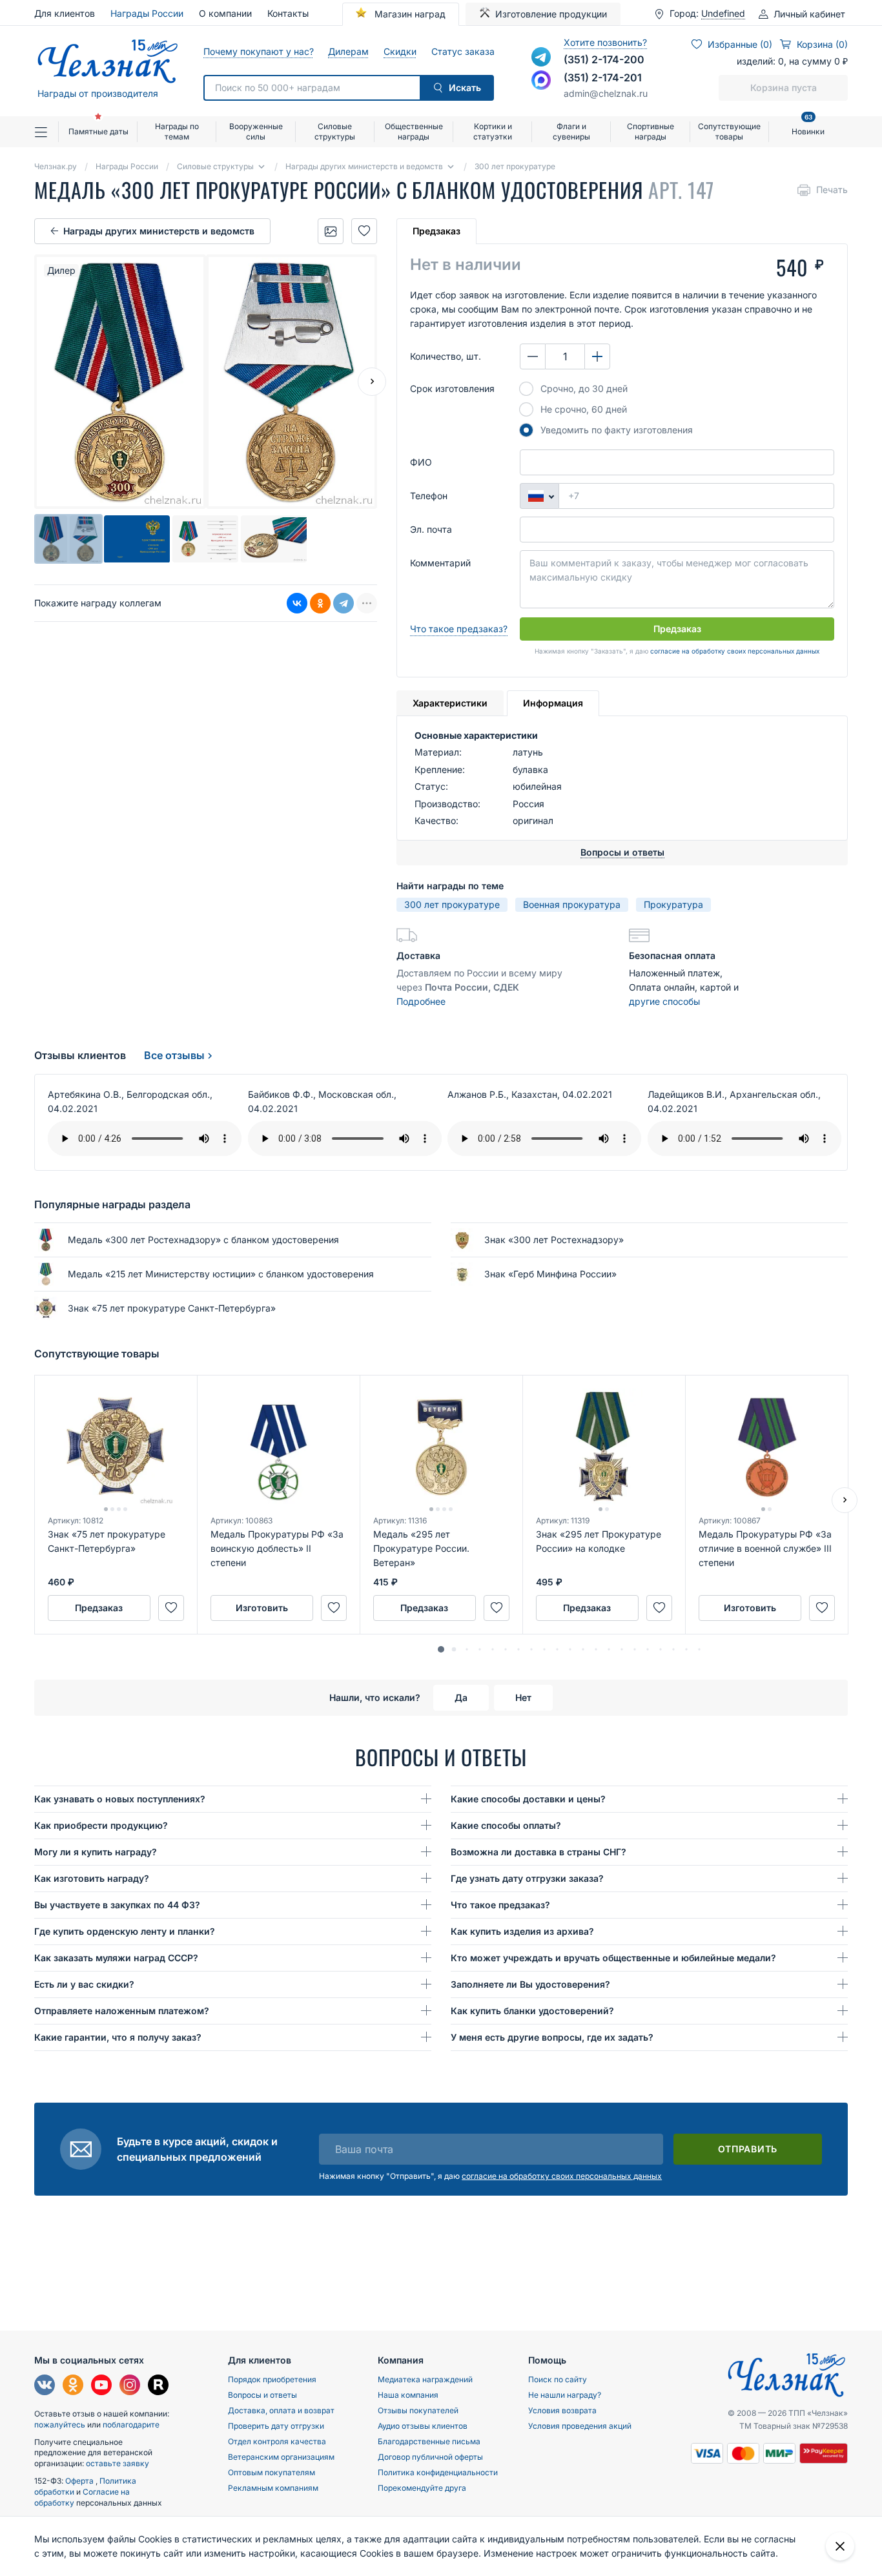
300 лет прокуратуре (452, 904)
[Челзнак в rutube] (158, 2386)
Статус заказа (463, 51)
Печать (832, 190)
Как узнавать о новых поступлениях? (120, 1799)
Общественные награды (414, 131)
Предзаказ (436, 231)
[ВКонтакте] (297, 604)
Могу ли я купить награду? (96, 1852)
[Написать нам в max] (541, 80)
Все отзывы (174, 1055)
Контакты (288, 13)
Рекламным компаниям (273, 2488)
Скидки (400, 51)
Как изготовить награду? (92, 1878)
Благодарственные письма (429, 2441)
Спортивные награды (651, 131)
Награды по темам (177, 131)
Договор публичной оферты (430, 2457)
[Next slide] (372, 382)
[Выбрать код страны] (539, 496)
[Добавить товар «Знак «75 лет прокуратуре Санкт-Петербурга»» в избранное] (171, 1608)
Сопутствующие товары (729, 131)
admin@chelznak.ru (606, 93)
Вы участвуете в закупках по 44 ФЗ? (117, 1905)
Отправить (748, 2149)
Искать (465, 88)
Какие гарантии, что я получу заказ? (118, 2037)
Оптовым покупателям (272, 2472)
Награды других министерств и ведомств (159, 231)
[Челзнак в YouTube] (101, 2386)
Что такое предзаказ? (459, 629)
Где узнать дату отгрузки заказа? (527, 1878)
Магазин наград (409, 14)
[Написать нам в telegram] (541, 57)
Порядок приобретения (272, 2379)
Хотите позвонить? (605, 42)
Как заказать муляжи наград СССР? (116, 1958)
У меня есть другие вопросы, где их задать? (552, 2037)
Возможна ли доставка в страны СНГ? (538, 1852)
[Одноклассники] (320, 604)
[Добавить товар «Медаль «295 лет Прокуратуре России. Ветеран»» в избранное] (497, 1608)
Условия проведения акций (580, 2426)
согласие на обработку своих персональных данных (735, 651)
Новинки (808, 126)
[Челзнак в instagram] (130, 2386)
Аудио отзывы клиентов (423, 2426)
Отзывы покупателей (418, 2410)
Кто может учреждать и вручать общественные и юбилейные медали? (613, 1958)
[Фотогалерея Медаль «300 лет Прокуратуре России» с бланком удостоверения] (331, 231)
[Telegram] (344, 604)
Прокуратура (673, 904)
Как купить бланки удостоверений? (532, 2011)
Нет (523, 1697)
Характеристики (450, 703)
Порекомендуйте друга (422, 2488)
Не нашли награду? (565, 2395)
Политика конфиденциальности (438, 2472)
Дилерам (348, 51)
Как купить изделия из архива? (522, 1931)
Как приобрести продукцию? (101, 1825)
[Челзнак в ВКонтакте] (45, 2386)
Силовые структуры (335, 131)
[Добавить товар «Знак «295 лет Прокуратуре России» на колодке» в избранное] (659, 1608)
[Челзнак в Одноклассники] (73, 2386)
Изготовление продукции (551, 14)
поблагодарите (131, 2425)
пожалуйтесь (60, 2425)
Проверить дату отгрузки (276, 2426)
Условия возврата (562, 2410)
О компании (225, 13)
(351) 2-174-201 (603, 77)
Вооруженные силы (256, 131)
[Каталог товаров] (46, 132)
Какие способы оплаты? (506, 1825)
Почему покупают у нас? (258, 51)
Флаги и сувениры (571, 131)
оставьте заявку (118, 2463)
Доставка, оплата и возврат (281, 2410)
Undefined (723, 14)
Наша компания (408, 2395)
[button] (441, 1649)
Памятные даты (98, 131)
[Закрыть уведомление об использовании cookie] (840, 2546)
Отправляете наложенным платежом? (122, 2011)
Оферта (80, 2481)
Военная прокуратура (572, 904)
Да (461, 1697)
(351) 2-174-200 (604, 59)
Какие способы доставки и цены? (528, 1799)
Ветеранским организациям (281, 2457)
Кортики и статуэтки (493, 131)
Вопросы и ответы (262, 2395)
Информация (553, 703)
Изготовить (262, 1608)
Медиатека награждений (425, 2379)
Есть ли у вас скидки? (84, 1984)
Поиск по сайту (558, 2379)
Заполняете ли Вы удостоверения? (530, 1984)
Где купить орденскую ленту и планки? (125, 1931)
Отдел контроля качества (277, 2441)
